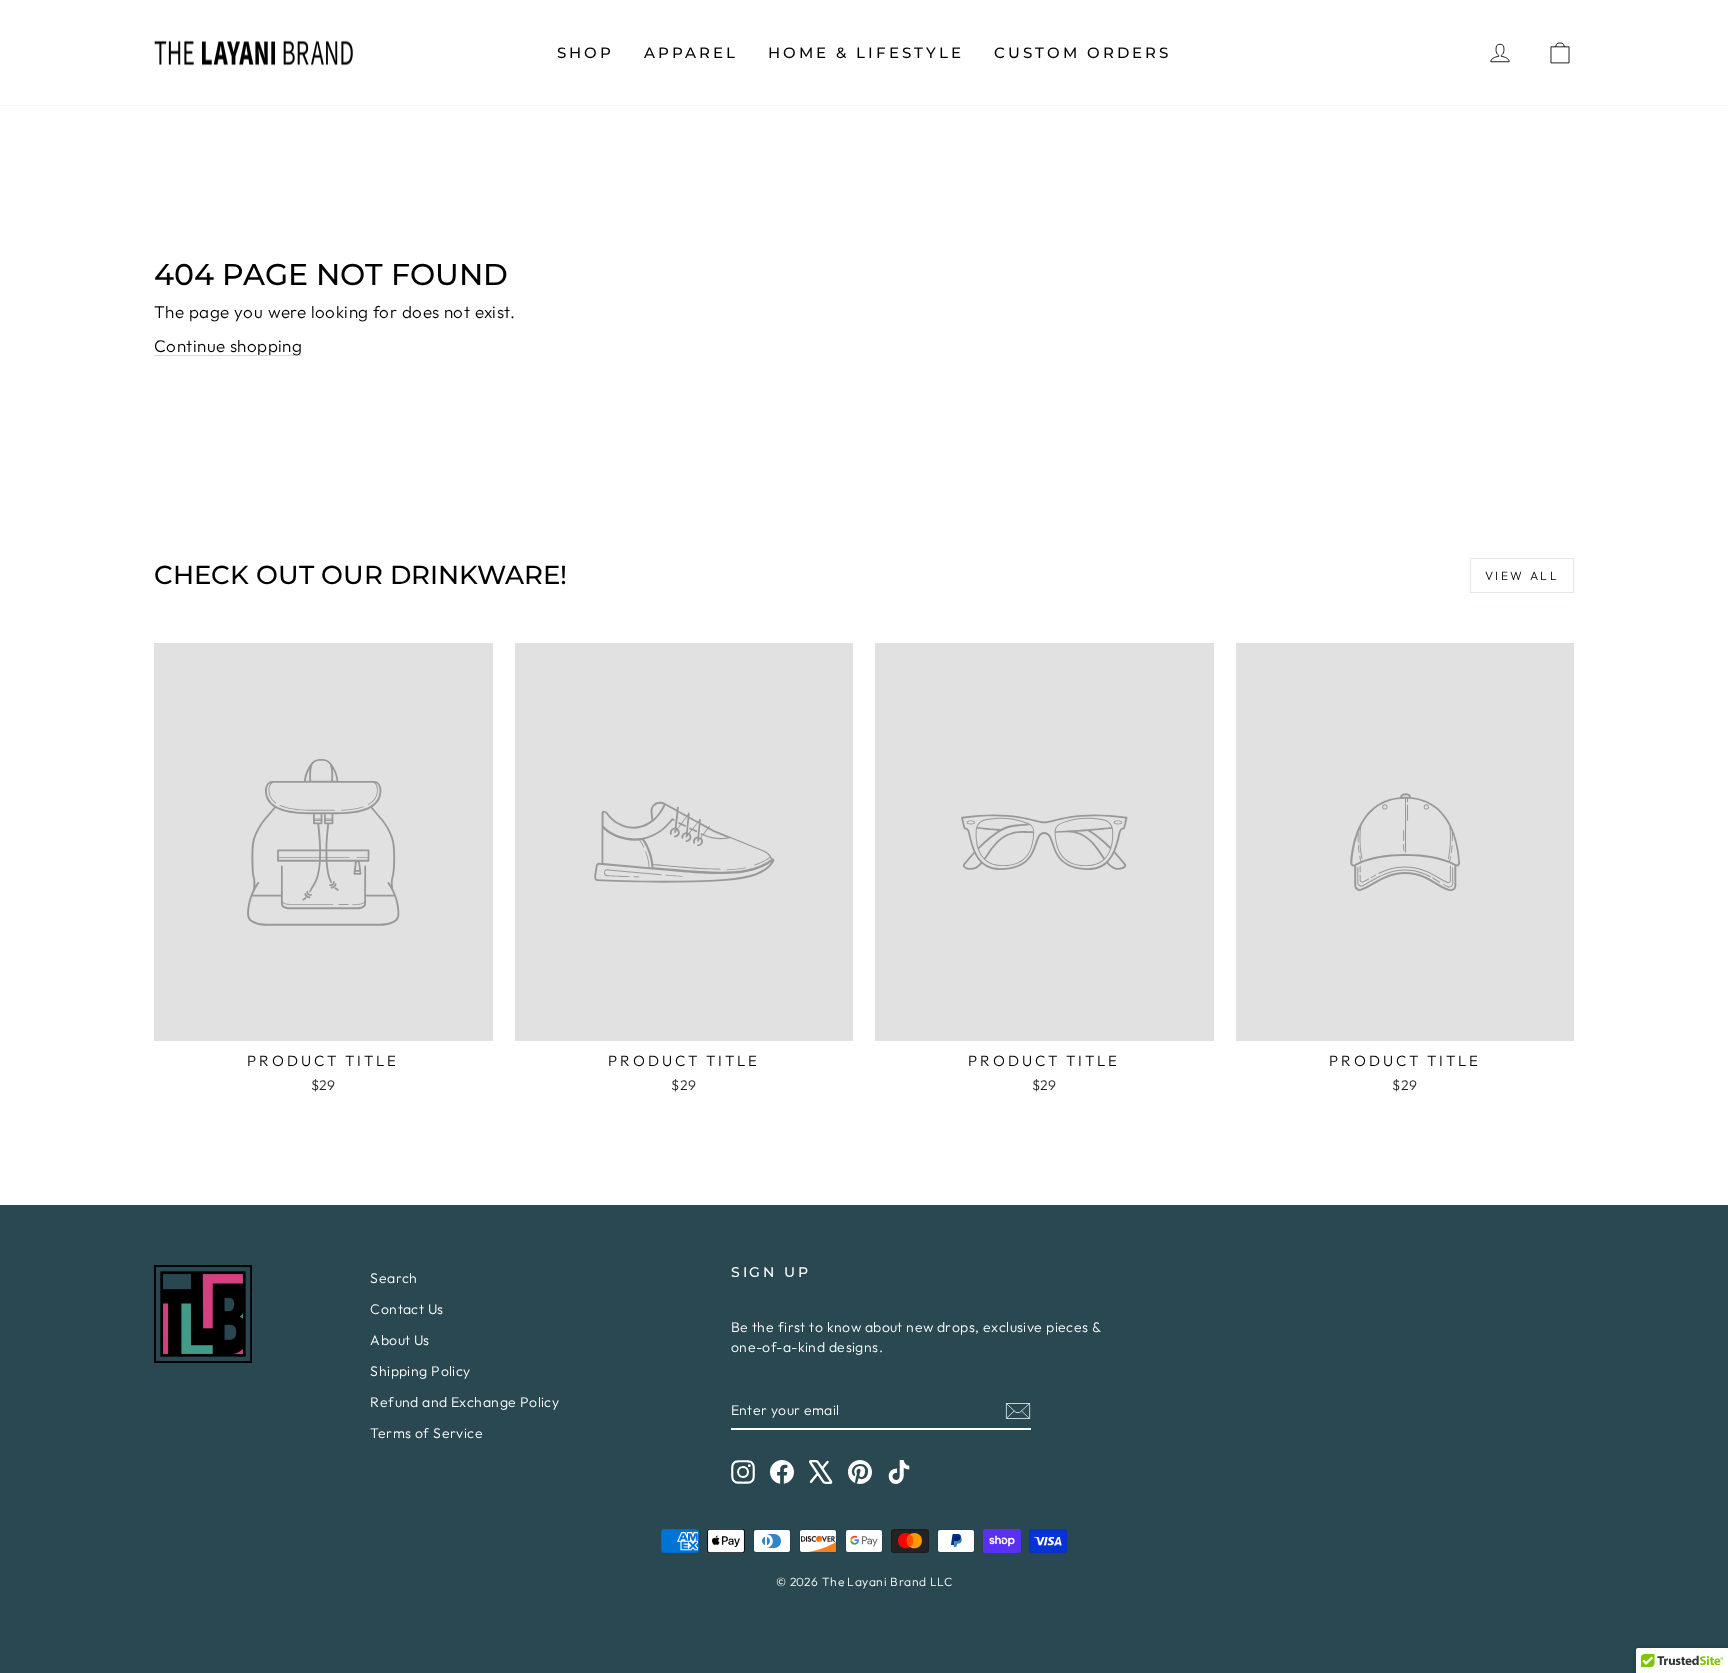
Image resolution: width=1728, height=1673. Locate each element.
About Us (399, 1340)
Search (394, 1278)
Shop (585, 52)
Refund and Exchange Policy (464, 1402)
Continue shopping (228, 345)
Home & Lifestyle (866, 52)
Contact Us (406, 1309)
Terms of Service (426, 1433)
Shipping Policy (420, 1371)
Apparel (691, 52)
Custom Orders (1082, 52)
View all (1522, 575)
